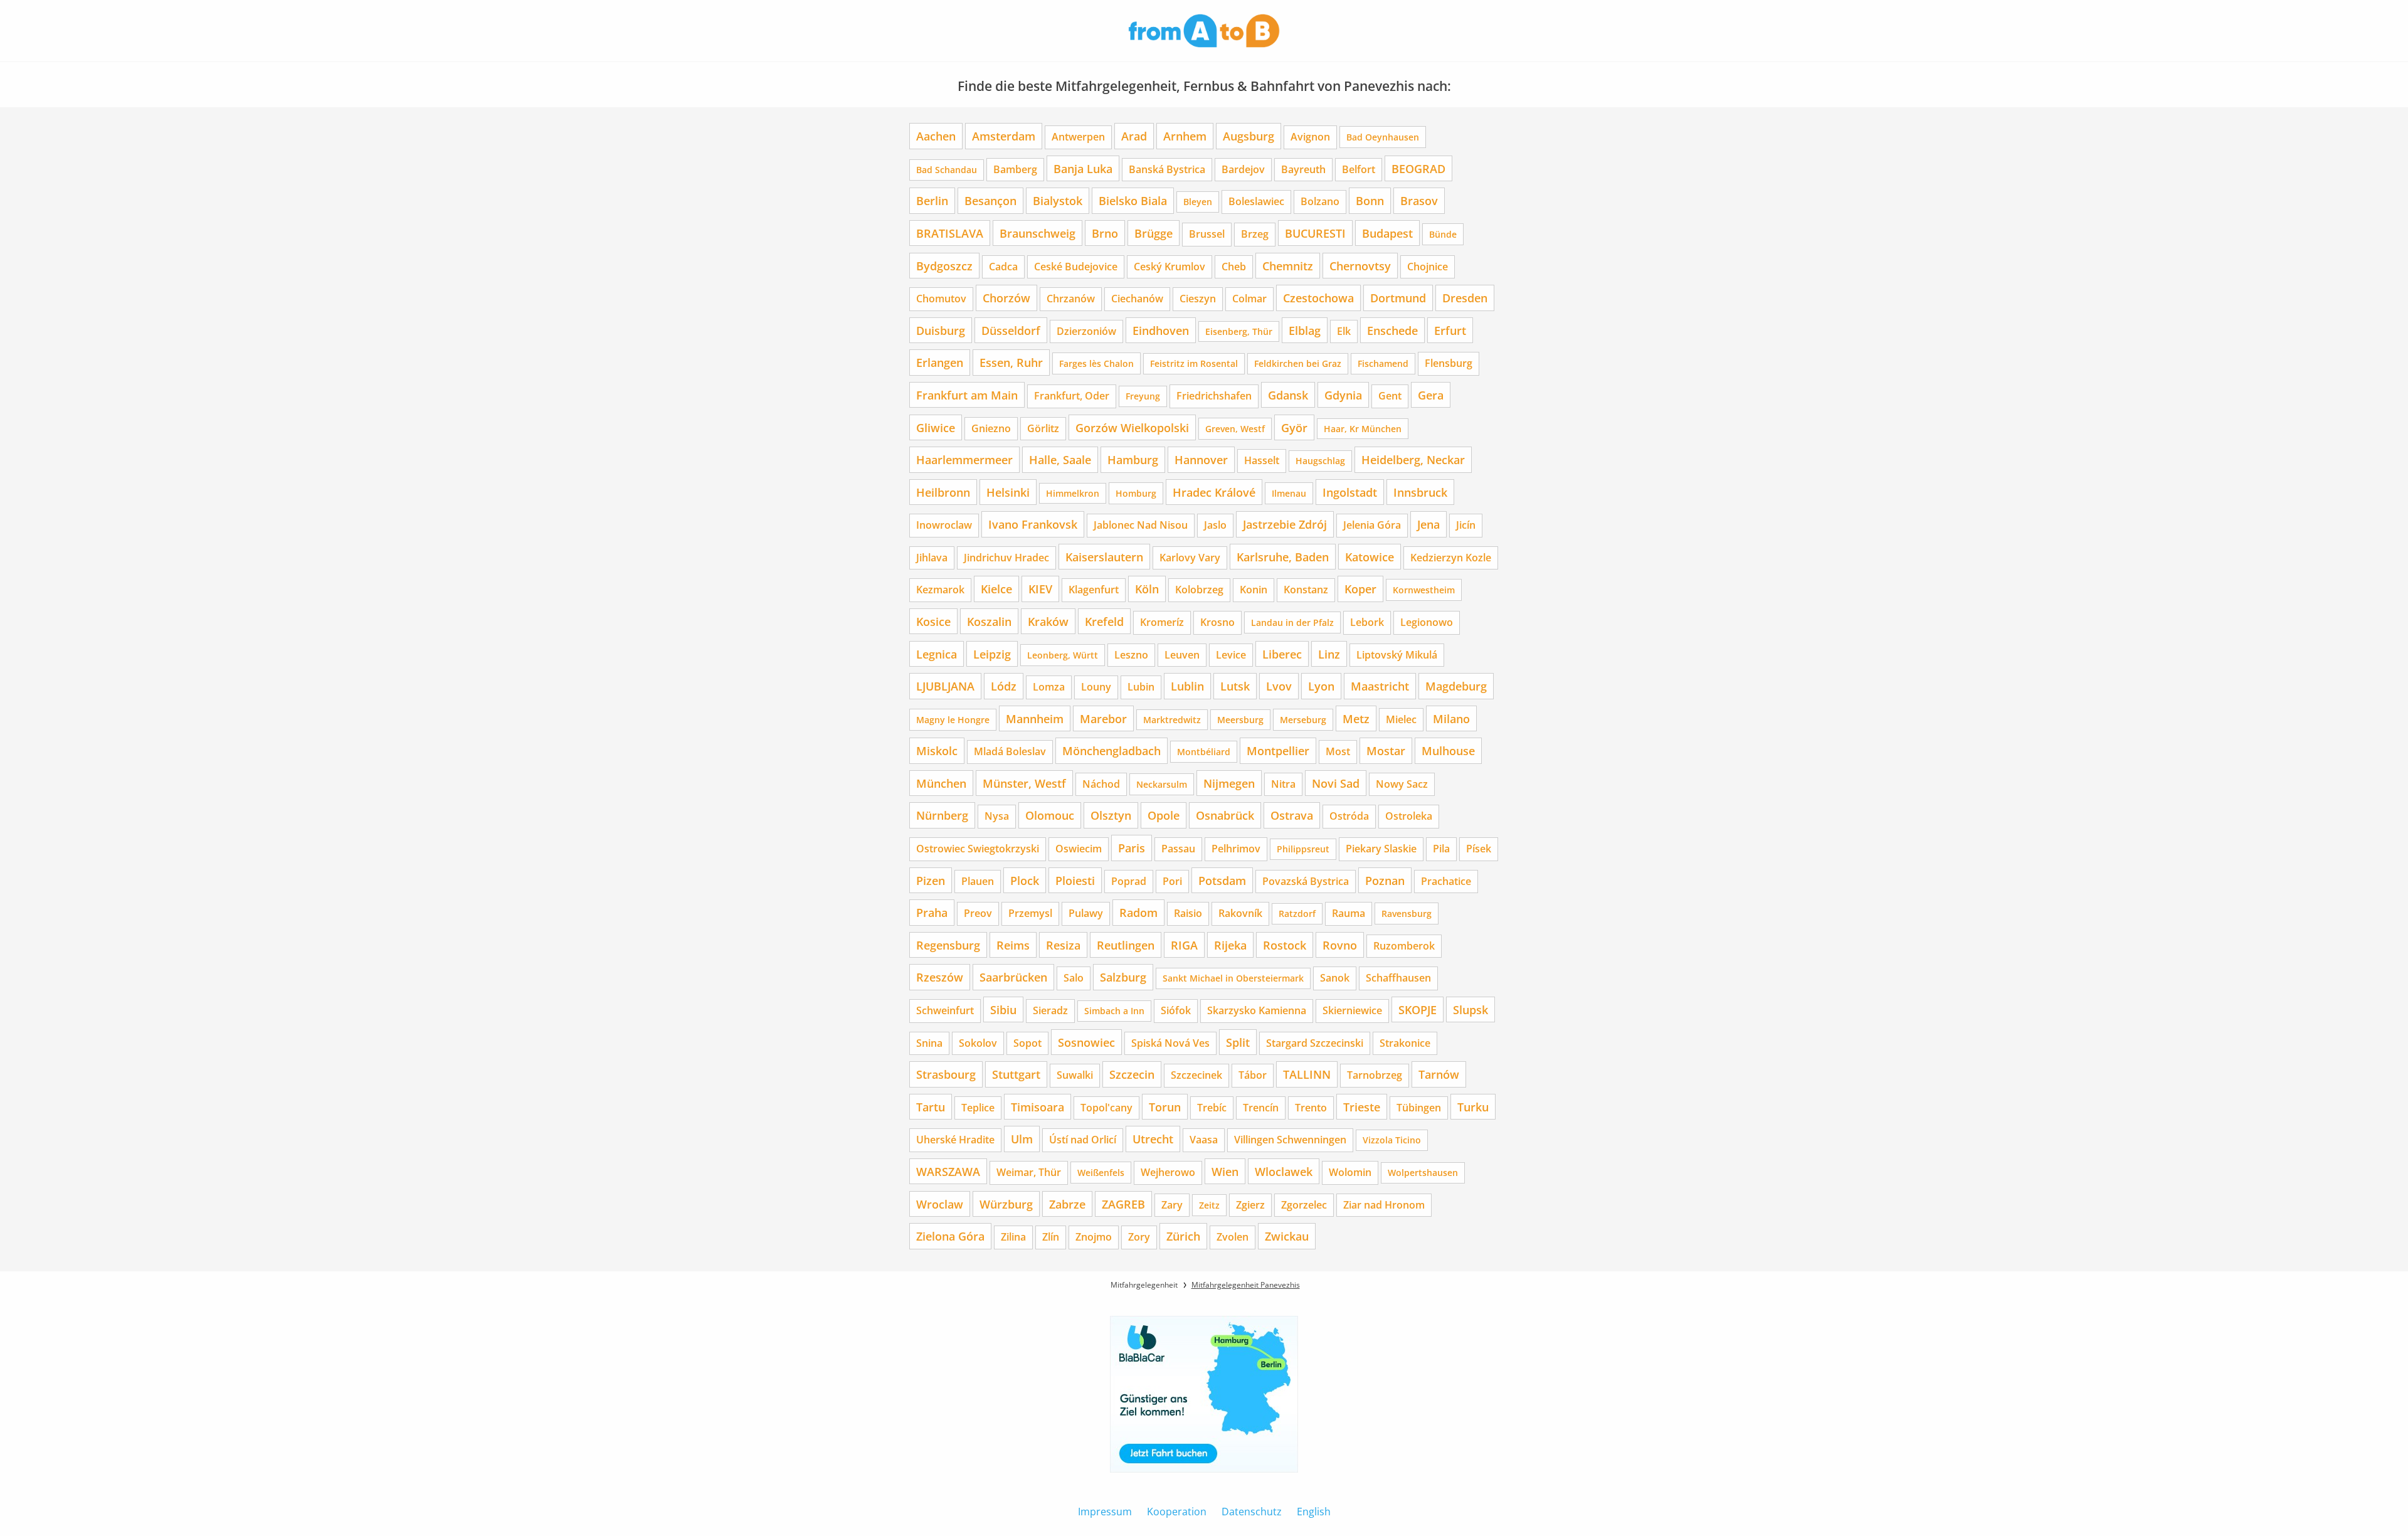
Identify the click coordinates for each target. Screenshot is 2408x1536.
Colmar (1249, 299)
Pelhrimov (1236, 849)
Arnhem (1185, 136)
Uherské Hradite (955, 1140)
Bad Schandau (947, 170)
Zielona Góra (950, 1236)
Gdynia (1343, 395)
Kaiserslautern (1104, 557)
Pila (1441, 849)
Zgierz (1250, 1205)
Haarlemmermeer (964, 459)
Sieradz (1050, 1010)
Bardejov (1243, 169)
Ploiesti (1075, 880)
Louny (1096, 687)
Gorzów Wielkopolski (1132, 427)
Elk (1344, 331)
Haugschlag (1320, 461)
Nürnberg (942, 815)
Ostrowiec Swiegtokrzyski (978, 849)
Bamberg (1015, 169)
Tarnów (1439, 1074)
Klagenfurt (1094, 590)
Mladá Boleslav (1010, 751)
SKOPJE (1418, 1009)
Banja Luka (1083, 168)
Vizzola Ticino (1392, 1140)
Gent (1390, 396)
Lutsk (1235, 686)
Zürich (1183, 1236)
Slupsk (1471, 1009)
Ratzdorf (1297, 914)
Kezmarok (940, 590)
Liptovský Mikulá (1397, 655)
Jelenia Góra (1372, 525)
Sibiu (1003, 1009)
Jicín (1466, 525)
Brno (1105, 233)
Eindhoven (1161, 330)
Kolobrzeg (1199, 590)
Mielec (1401, 719)
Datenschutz (1252, 1512)
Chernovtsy (1360, 266)
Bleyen (1198, 202)
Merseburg (1303, 720)
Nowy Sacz (1402, 784)
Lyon (1321, 686)
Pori (1172, 881)
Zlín (1051, 1237)
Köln (1147, 589)
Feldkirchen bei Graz (1298, 363)
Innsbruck (1420, 492)
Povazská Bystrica (1306, 881)
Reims (1013, 945)
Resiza (1063, 945)
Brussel (1207, 234)
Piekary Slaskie (1381, 849)
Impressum (1105, 1512)
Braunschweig (1038, 233)
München (941, 783)
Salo (1074, 978)
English (1314, 1512)
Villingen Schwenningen (1290, 1140)
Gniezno (991, 428)
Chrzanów (1071, 299)
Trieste (1362, 1107)
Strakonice (1405, 1043)
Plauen (978, 881)
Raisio (1188, 913)
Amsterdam (1004, 136)
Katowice (1370, 557)
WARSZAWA (948, 1171)
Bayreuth (1303, 169)
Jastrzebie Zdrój (1285, 524)
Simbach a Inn (1114, 1011)
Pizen (931, 880)
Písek (1479, 849)
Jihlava (932, 558)
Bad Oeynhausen (1383, 137)
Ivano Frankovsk (1033, 524)
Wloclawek (1284, 1171)
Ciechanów (1137, 299)
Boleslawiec (1256, 201)
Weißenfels (1101, 1173)
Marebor (1103, 718)
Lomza (1049, 687)
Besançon (990, 200)
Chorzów (1006, 298)
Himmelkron (1073, 493)
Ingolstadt (1350, 492)
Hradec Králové (1214, 492)
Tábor (1253, 1075)
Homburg (1136, 493)
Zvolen (1233, 1237)
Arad (1134, 136)
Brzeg (1255, 234)
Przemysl (1030, 913)
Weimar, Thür (1029, 1172)
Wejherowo (1168, 1172)
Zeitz (1209, 1205)
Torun (1165, 1107)
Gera (1431, 395)
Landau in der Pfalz (1292, 622)
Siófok (1176, 1010)
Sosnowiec (1086, 1042)
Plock (1025, 880)
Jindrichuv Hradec (1006, 558)
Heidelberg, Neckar (1413, 459)
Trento (1311, 1108)
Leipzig (992, 654)
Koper (1360, 589)
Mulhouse (1448, 750)
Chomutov (941, 299)
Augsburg (1249, 136)
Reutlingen (1126, 945)
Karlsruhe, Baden (1283, 557)
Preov (978, 913)
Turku (1473, 1107)
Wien (1225, 1171)
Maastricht (1380, 686)
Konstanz (1306, 590)
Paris (1132, 848)
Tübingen (1419, 1108)
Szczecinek (1196, 1075)
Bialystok (1058, 200)
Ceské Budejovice (1076, 267)
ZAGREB (1123, 1204)
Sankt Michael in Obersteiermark (1233, 978)
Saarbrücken (1013, 977)
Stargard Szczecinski (1315, 1043)
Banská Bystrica (1167, 169)
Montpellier (1278, 750)
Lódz (1004, 686)
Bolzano (1320, 201)
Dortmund (1398, 298)
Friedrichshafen (1214, 396)
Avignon (1310, 137)
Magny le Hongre (953, 720)
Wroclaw (940, 1204)
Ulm (1022, 1139)
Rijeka (1230, 945)
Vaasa (1204, 1140)
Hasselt (1262, 460)
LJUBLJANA (945, 686)
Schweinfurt (945, 1010)
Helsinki (1008, 492)
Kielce (996, 589)
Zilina (1013, 1237)
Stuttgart (1016, 1074)
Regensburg (948, 945)
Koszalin (989, 621)
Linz (1329, 654)
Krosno (1217, 622)
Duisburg (941, 330)
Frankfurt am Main (967, 395)
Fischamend (1383, 363)
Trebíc (1212, 1108)
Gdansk (1288, 395)
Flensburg (1449, 363)
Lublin (1187, 686)
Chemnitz (1288, 266)
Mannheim (1035, 718)
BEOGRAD (1418, 168)
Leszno (1131, 655)
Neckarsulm (1162, 784)
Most (1338, 751)
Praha (932, 912)
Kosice (933, 621)
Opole (1164, 815)
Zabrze (1067, 1204)
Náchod (1101, 784)
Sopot (1027, 1043)
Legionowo (1427, 622)
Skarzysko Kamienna (1257, 1010)
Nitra (1283, 784)
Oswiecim (1079, 849)
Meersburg (1240, 720)
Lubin (1141, 687)
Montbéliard (1204, 752)
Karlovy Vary (1190, 558)
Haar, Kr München (1363, 429)
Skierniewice (1352, 1010)
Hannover (1201, 459)
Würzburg (1006, 1204)
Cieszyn (1198, 299)
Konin (1254, 590)
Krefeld (1104, 621)
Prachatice (1446, 881)
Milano (1451, 718)
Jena (1428, 524)
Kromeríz (1162, 622)
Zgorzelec (1304, 1205)
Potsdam (1222, 880)
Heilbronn (943, 492)
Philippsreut (1303, 849)
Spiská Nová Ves (1170, 1043)
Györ (1294, 427)
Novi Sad (1336, 783)
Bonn (1370, 200)
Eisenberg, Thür (1239, 331)
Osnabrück (1225, 815)
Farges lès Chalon (1096, 363)
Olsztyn (1111, 815)
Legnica (937, 654)
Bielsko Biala (1133, 200)
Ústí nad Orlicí (1083, 1140)
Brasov (1419, 200)
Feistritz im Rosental (1194, 363)
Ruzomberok (1404, 946)
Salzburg (1123, 977)
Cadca (1003, 267)
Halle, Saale (1060, 459)
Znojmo (1094, 1237)
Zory (1139, 1237)
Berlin (932, 200)
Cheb (1234, 267)
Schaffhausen (1398, 978)
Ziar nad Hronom (1384, 1205)
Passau (1178, 849)
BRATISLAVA (950, 233)
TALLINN (1307, 1074)
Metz (1356, 718)
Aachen (936, 136)
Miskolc (937, 750)
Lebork (1367, 622)
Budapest (1387, 233)
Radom (1138, 912)
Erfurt (1450, 330)
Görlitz (1043, 428)
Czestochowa (1318, 298)
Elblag (1305, 330)
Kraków (1048, 621)
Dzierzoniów (1086, 331)
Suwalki (1075, 1075)
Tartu (931, 1107)
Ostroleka (1409, 816)
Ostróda (1349, 816)
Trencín (1261, 1108)
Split (1238, 1042)
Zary (1172, 1205)
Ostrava (1292, 815)
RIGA (1184, 945)
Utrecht (1153, 1139)
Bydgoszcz (944, 266)
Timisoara (1038, 1107)
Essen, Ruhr (1011, 362)
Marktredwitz (1172, 720)
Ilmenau (1289, 493)
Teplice (978, 1108)
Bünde (1443, 234)
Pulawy (1086, 913)
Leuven (1182, 655)
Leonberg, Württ (1063, 655)
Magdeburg (1456, 686)
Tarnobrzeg (1375, 1075)
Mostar (1386, 750)
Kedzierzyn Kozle (1451, 558)
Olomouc (1050, 815)
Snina (929, 1043)
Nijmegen (1229, 783)
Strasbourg (946, 1074)
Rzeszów (940, 977)
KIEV (1040, 589)
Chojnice (1428, 267)
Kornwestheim (1424, 590)
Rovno (1340, 945)
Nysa (997, 816)
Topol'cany (1106, 1108)
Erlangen (940, 362)
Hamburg (1133, 459)
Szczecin (1132, 1074)
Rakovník (1240, 913)
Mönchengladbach (1112, 750)
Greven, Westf (1235, 429)
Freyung (1143, 396)
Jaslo (1215, 525)
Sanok (1335, 978)
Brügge (1154, 233)
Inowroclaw (944, 525)
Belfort (1359, 169)
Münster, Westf (1024, 783)
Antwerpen (1078, 137)
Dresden (1465, 298)
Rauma (1349, 913)
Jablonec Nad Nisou (1141, 525)
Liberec (1282, 654)
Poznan (1385, 880)
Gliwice (936, 427)
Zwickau (1287, 1236)
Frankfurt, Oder (1072, 396)
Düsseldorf (1011, 330)
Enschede (1392, 330)
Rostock (1285, 945)
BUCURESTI (1315, 233)
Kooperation (1177, 1512)
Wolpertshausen (1423, 1173)
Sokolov (978, 1043)
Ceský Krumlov (1170, 267)
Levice (1231, 655)
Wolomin (1350, 1172)
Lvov (1279, 686)
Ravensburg (1407, 914)
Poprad (1129, 881)
